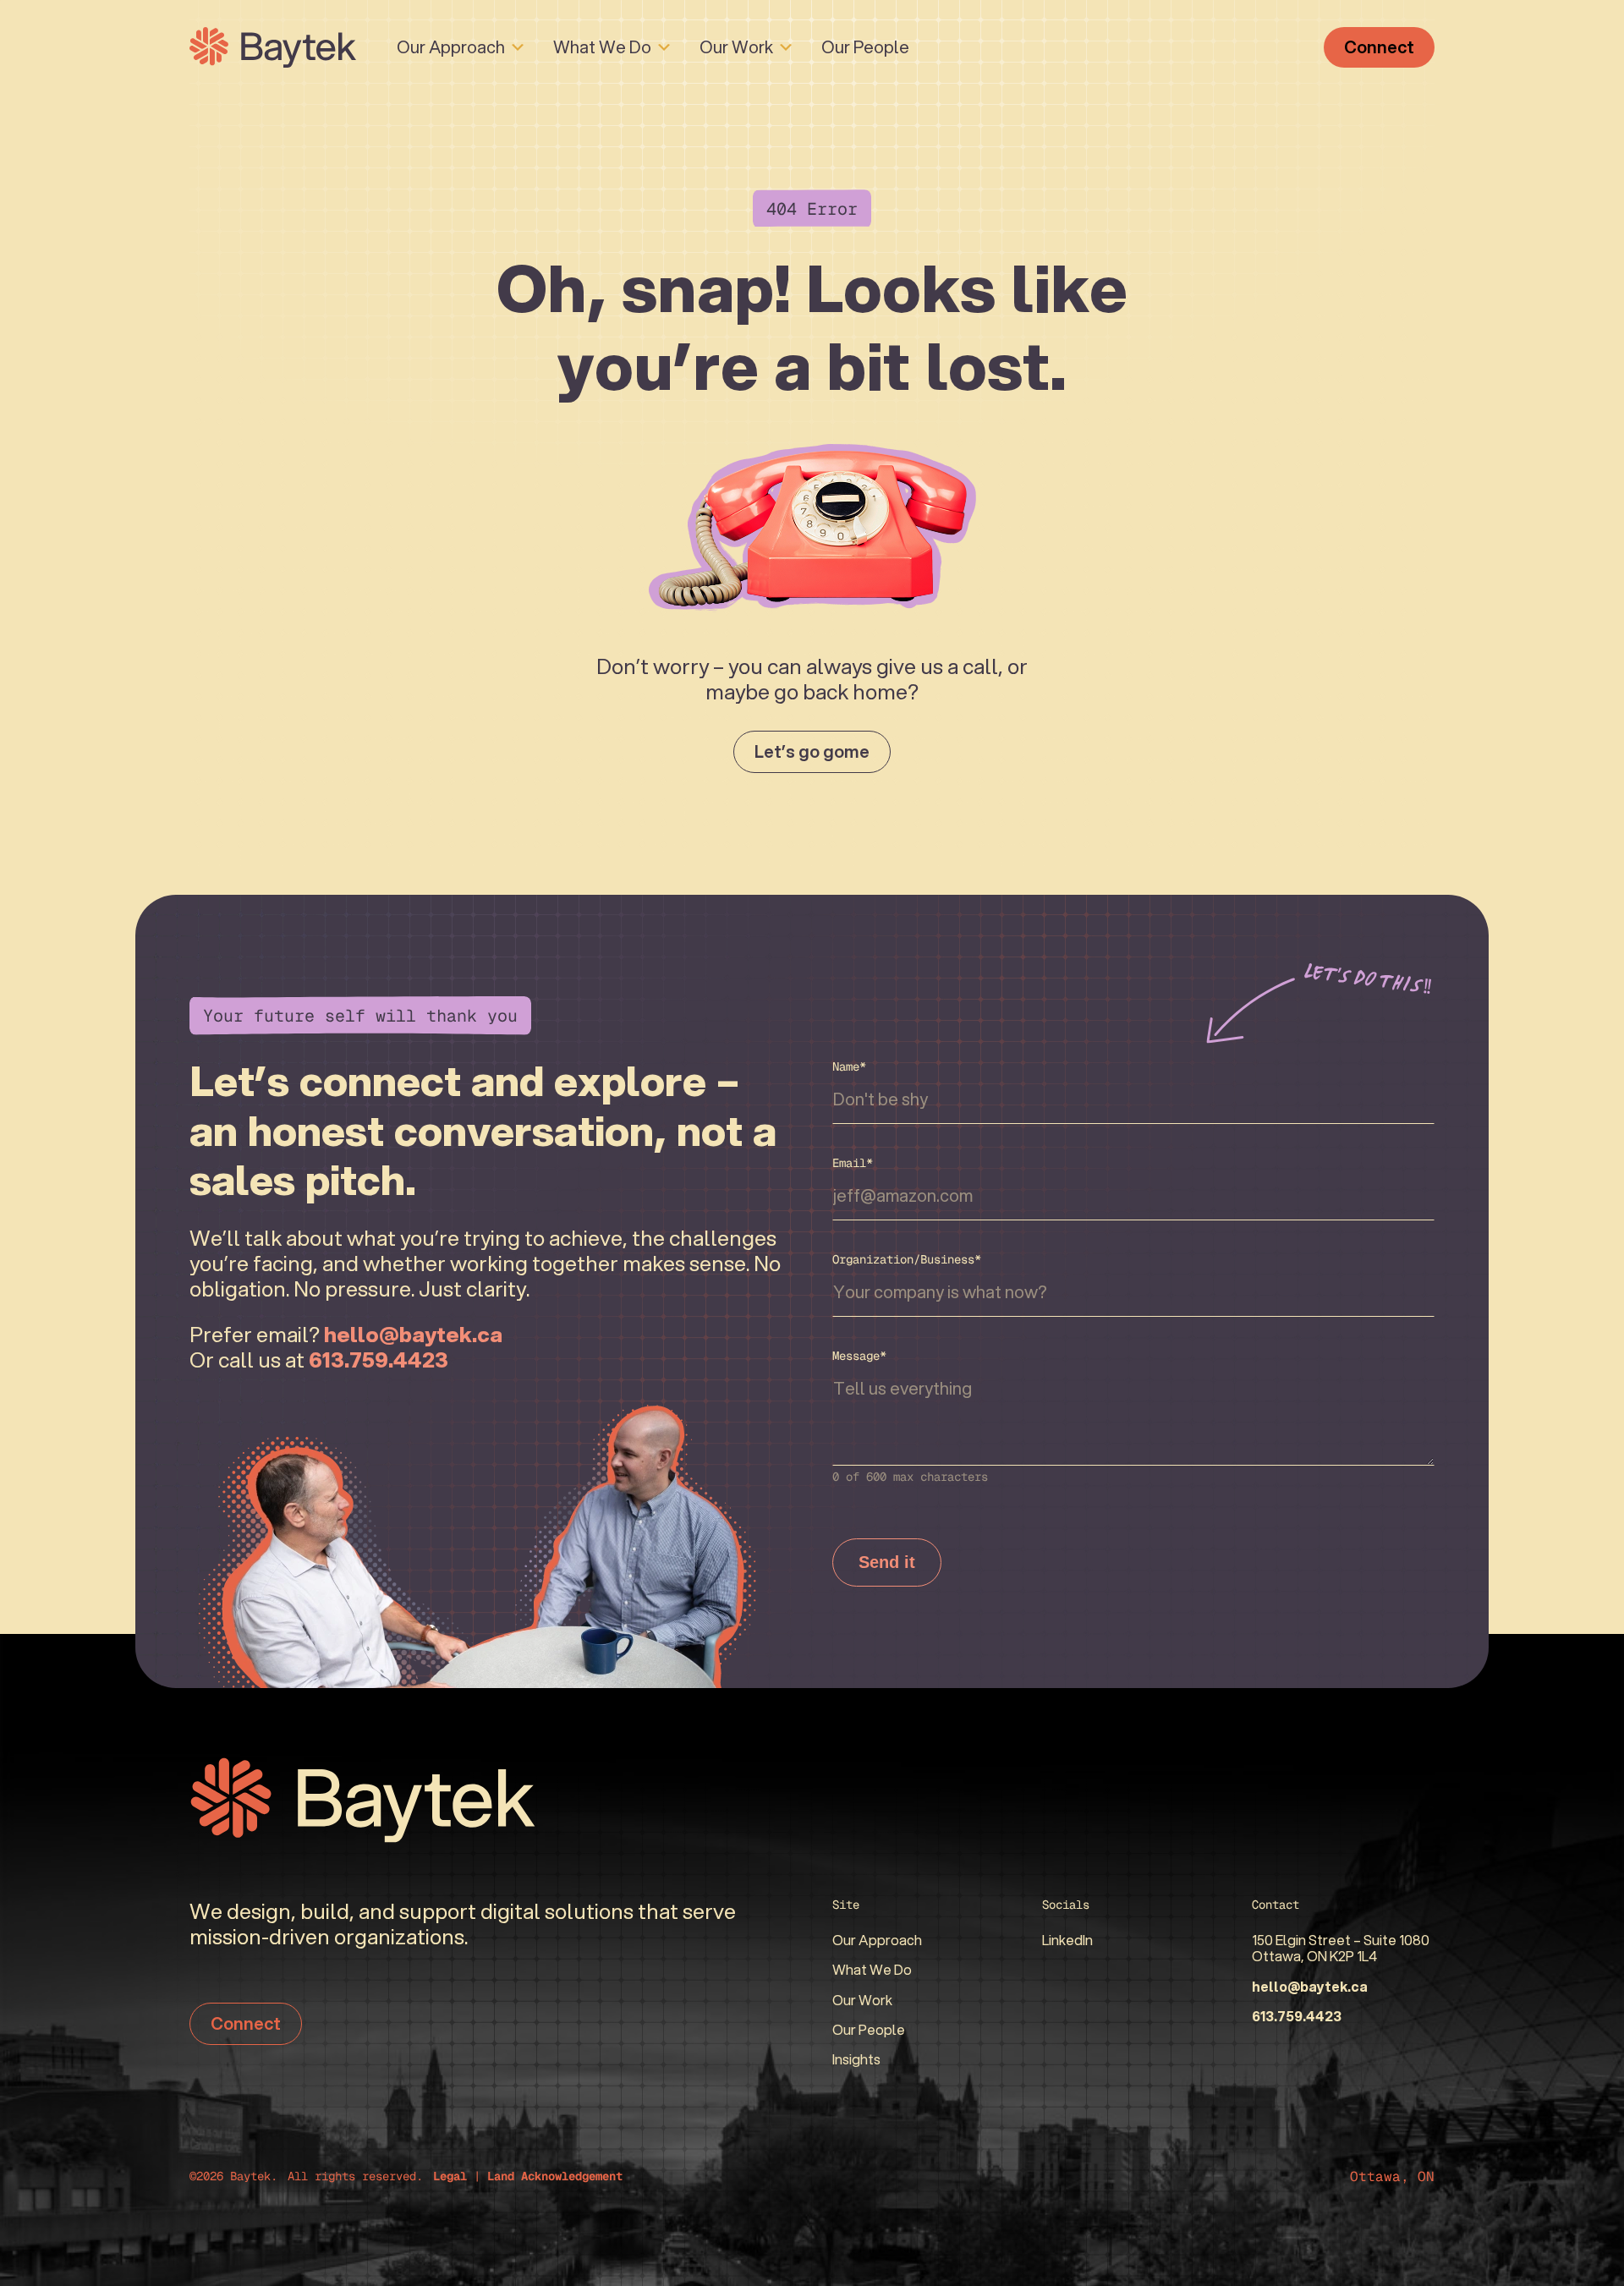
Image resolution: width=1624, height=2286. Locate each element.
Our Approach (451, 47)
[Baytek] (273, 47)
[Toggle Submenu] (518, 47)
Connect (1379, 47)
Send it (887, 1562)
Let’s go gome (812, 751)
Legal (450, 2176)
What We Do (602, 47)
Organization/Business (907, 1259)
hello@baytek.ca (1310, 1986)
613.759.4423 (1297, 2016)
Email (853, 1163)
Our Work (736, 47)
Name (849, 1066)
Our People (865, 47)
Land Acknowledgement (555, 2176)
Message (859, 1356)
